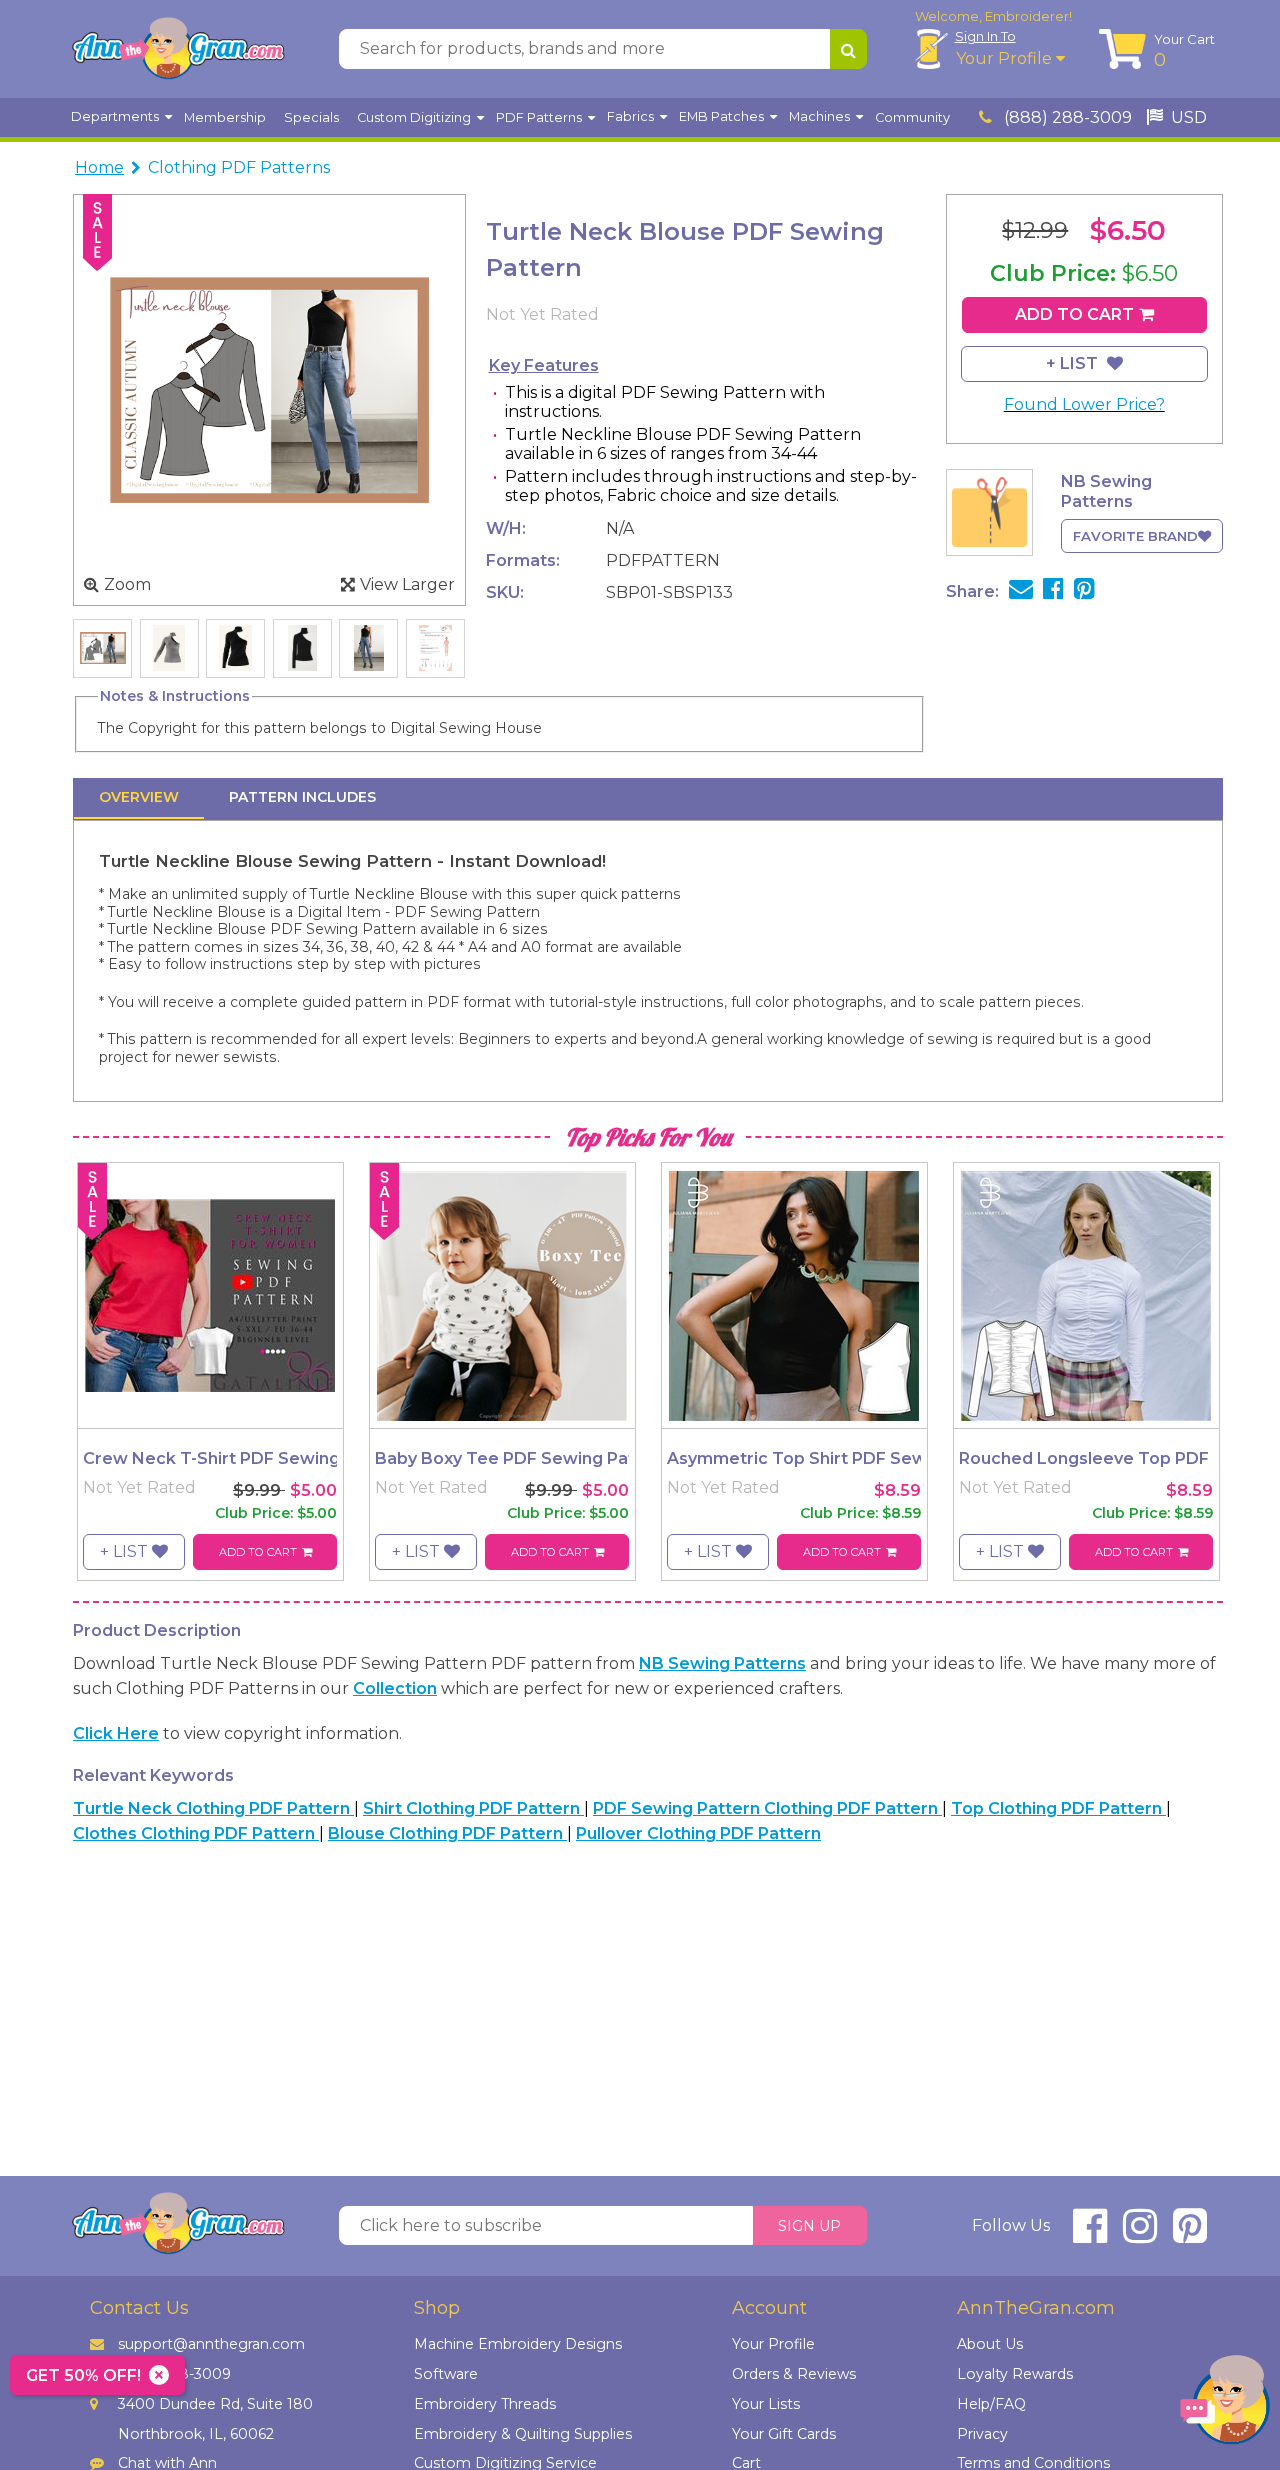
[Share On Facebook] (1053, 591)
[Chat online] (1225, 2404)
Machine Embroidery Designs (518, 2344)
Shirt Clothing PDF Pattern (473, 1808)
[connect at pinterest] (1190, 2234)
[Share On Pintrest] (1084, 591)
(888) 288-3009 (1066, 117)
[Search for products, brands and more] (848, 49)
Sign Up (809, 2226)
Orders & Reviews (794, 2374)
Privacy (982, 2434)
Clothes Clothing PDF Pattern (196, 1833)
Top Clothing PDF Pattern (1058, 1808)
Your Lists (766, 2404)
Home (99, 167)
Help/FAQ (991, 2404)
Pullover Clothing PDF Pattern (698, 1833)
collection (395, 1688)
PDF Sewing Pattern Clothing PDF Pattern (767, 1808)
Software (446, 2374)
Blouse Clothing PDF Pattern (447, 1833)
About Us (990, 2344)
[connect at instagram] (1140, 2234)
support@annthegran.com (211, 2344)
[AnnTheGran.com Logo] (178, 49)
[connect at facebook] (1090, 2234)
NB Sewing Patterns (722, 1663)
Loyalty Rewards (1015, 2374)
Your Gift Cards (784, 2434)
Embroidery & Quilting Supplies (523, 2434)
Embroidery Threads (485, 2404)
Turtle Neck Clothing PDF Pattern (213, 1808)
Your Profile (1006, 58)
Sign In (985, 36)
